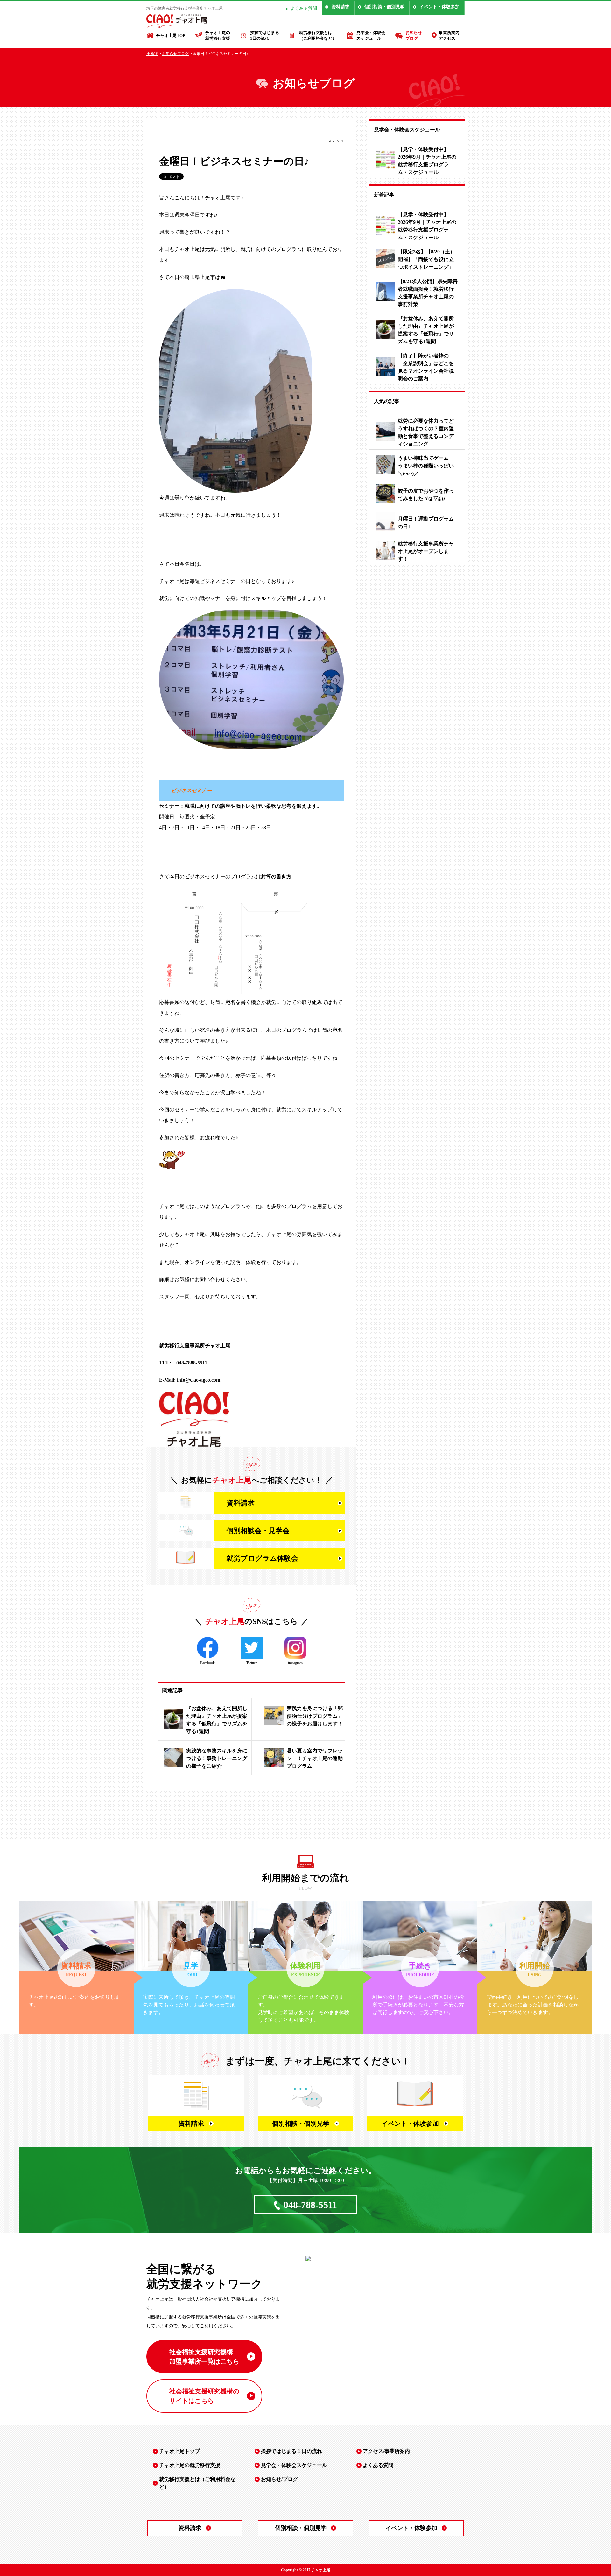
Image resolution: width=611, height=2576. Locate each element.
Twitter (252, 1663)
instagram (295, 1663)
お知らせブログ (414, 35)
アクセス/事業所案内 (386, 2451)
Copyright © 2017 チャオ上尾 (306, 2570)
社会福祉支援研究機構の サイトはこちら (204, 2396)
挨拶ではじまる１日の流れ (291, 2451)
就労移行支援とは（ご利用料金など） (318, 35)
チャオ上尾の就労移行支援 (218, 35)
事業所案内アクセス (449, 35)
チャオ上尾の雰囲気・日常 (188, 143)
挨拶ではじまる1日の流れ (265, 35)
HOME (152, 54)
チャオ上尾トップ (179, 2451)
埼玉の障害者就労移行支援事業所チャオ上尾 (185, 8)
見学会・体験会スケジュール (371, 35)
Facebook (207, 1663)
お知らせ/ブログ (279, 2479)
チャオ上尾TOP (171, 35)
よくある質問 (304, 8)
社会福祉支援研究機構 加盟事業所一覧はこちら (204, 2357)
